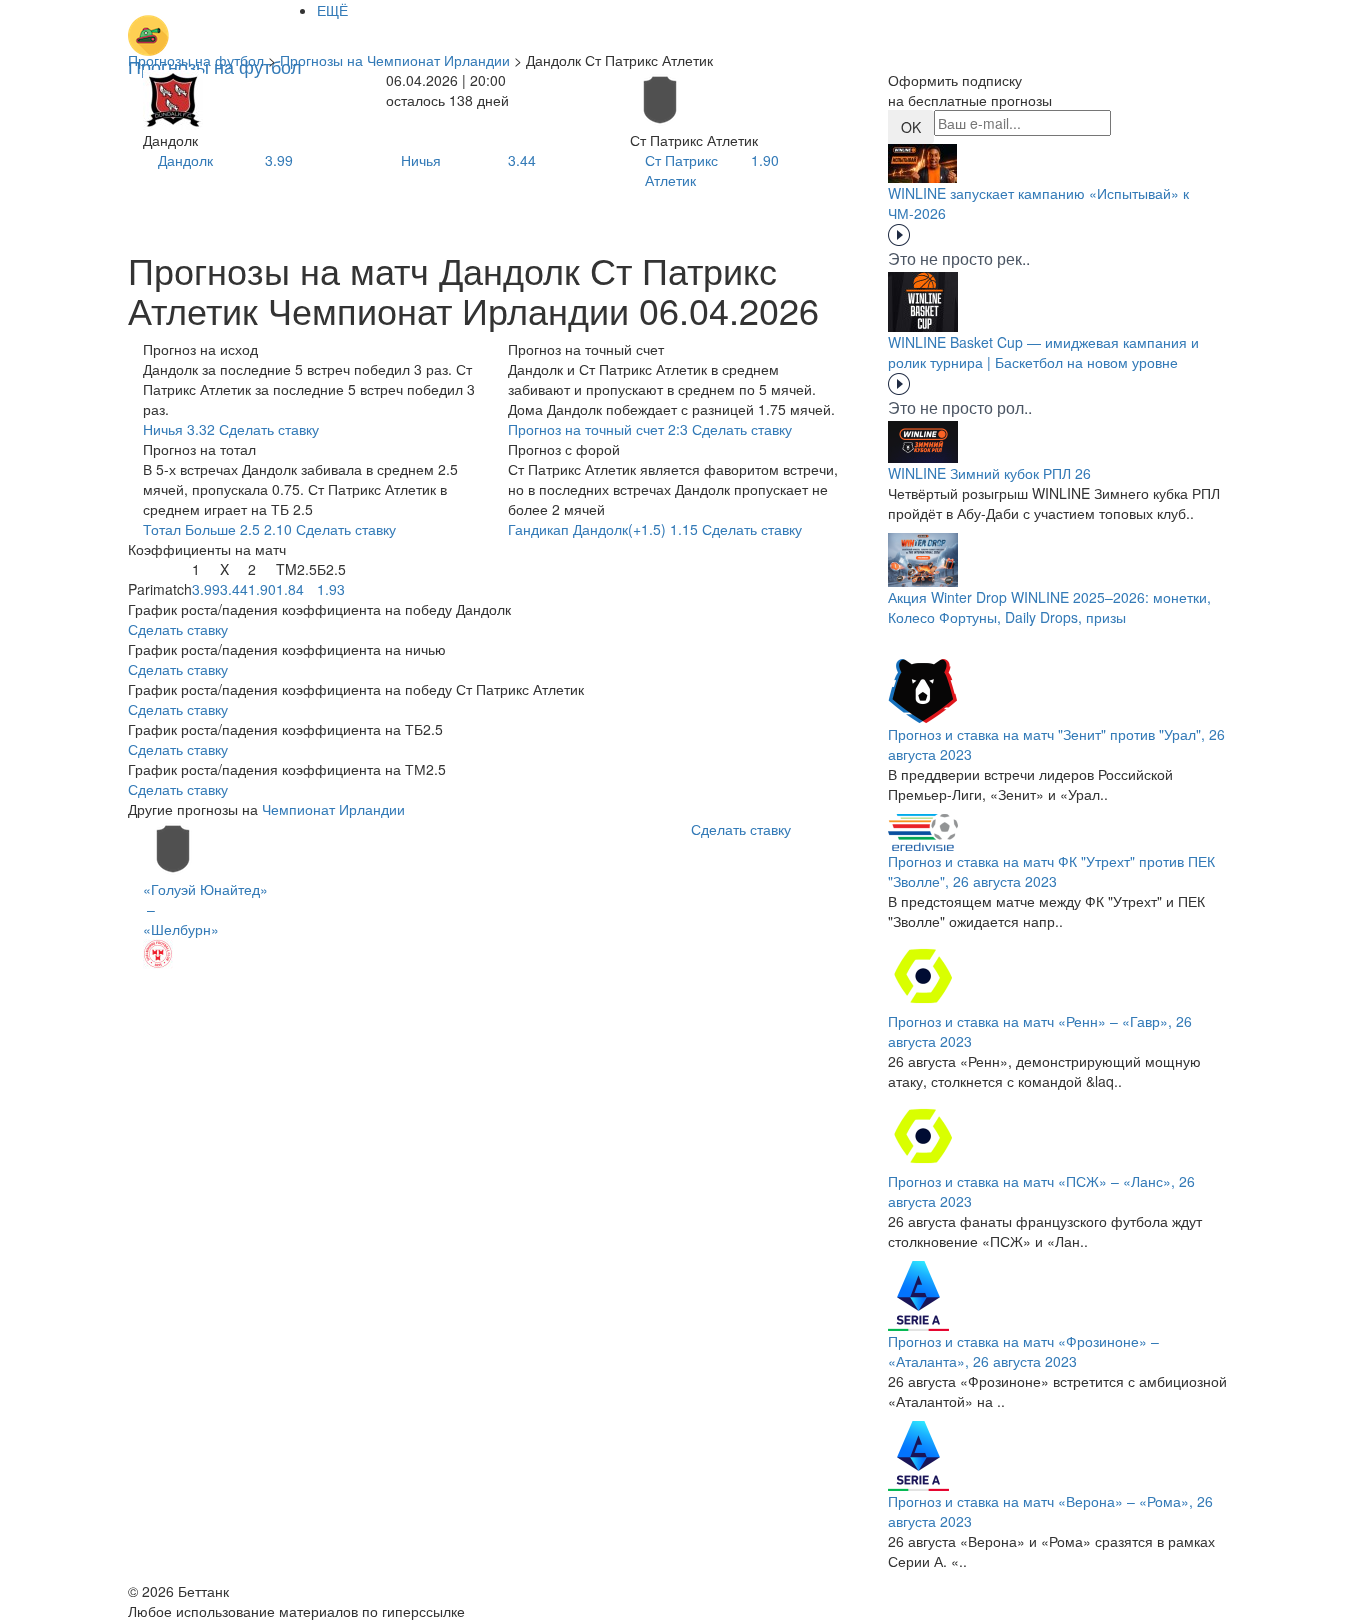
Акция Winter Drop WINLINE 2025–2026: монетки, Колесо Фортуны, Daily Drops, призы (1049, 607)
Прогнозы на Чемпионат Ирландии (395, 60)
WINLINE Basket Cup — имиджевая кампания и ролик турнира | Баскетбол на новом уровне (1043, 352)
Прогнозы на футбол (196, 60)
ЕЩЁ (332, 10)
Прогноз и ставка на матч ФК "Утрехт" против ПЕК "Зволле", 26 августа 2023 (1051, 871)
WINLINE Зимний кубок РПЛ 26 (989, 473)
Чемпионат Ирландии (333, 809)
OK (911, 127)
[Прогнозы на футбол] (215, 25)
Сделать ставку (178, 629)
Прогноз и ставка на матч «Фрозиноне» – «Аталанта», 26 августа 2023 (1023, 1351)
